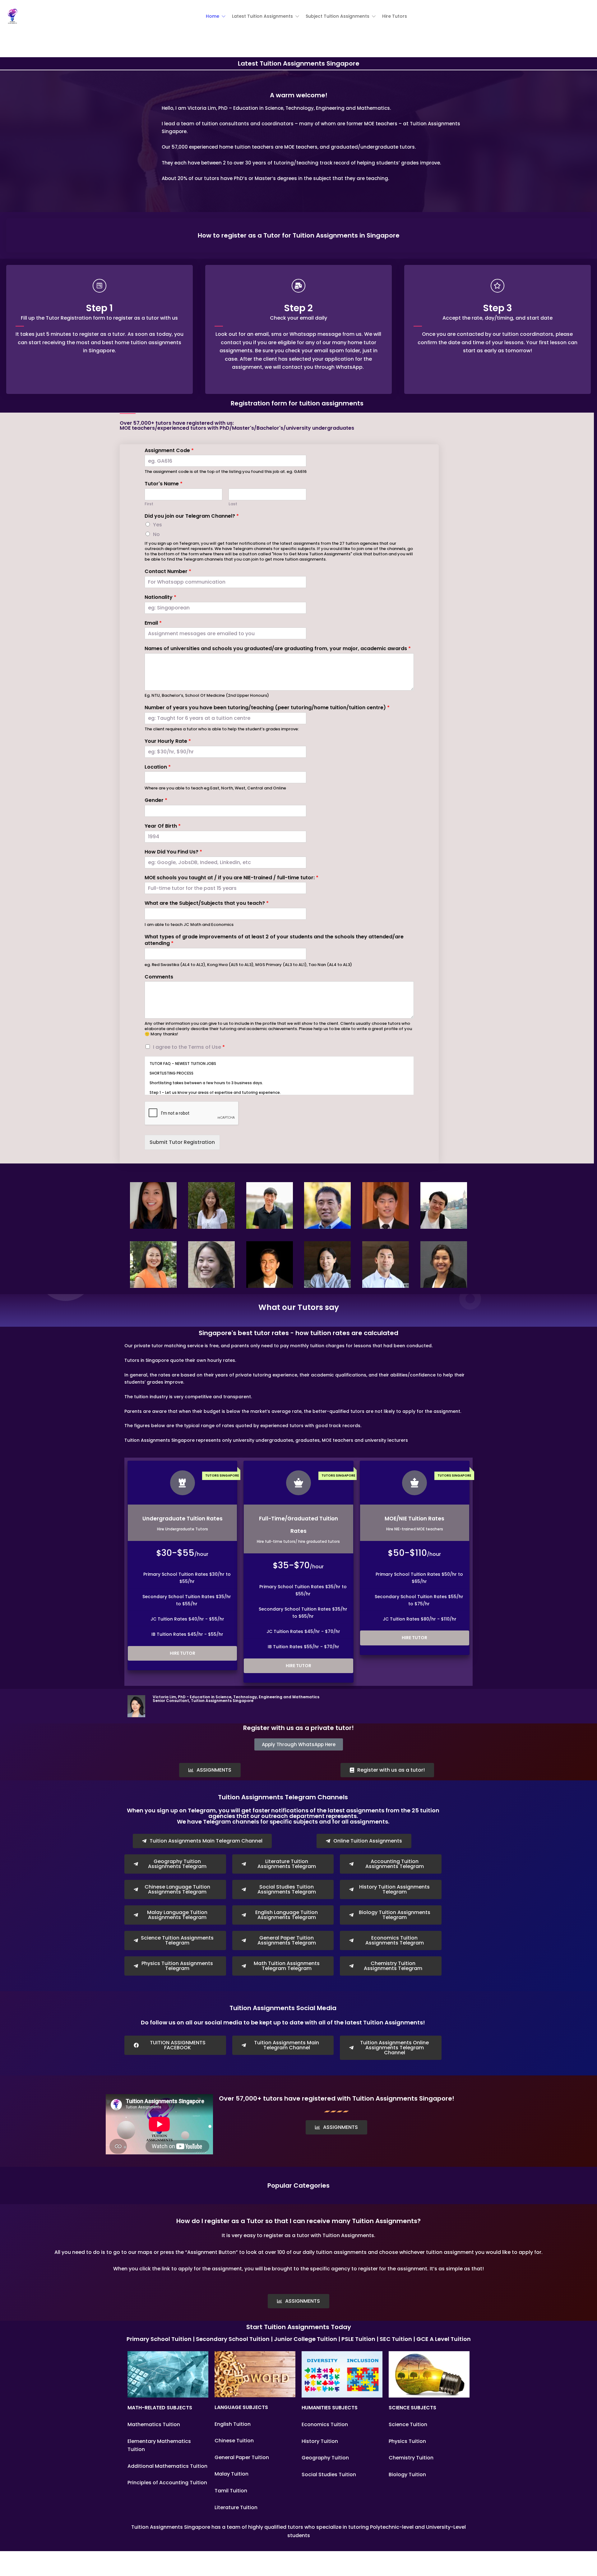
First (149, 504)
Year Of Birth (163, 826)
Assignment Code (169, 451)
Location (158, 767)
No (156, 534)
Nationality (160, 597)
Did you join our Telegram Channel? (192, 516)
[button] (216, 16)
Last (233, 504)
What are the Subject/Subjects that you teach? (207, 903)
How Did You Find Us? (173, 852)
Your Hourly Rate (168, 741)
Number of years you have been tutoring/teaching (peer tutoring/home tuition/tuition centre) (267, 708)
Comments (159, 977)
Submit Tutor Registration (182, 1142)
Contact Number (168, 572)
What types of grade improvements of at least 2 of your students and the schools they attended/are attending (274, 940)
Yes (157, 525)
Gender (156, 800)
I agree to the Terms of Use (189, 1047)
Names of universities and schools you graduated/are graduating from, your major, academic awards (278, 649)
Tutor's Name (164, 484)
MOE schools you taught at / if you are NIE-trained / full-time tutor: (231, 878)
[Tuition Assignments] (12, 16)
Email (153, 623)
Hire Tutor (183, 1653)
